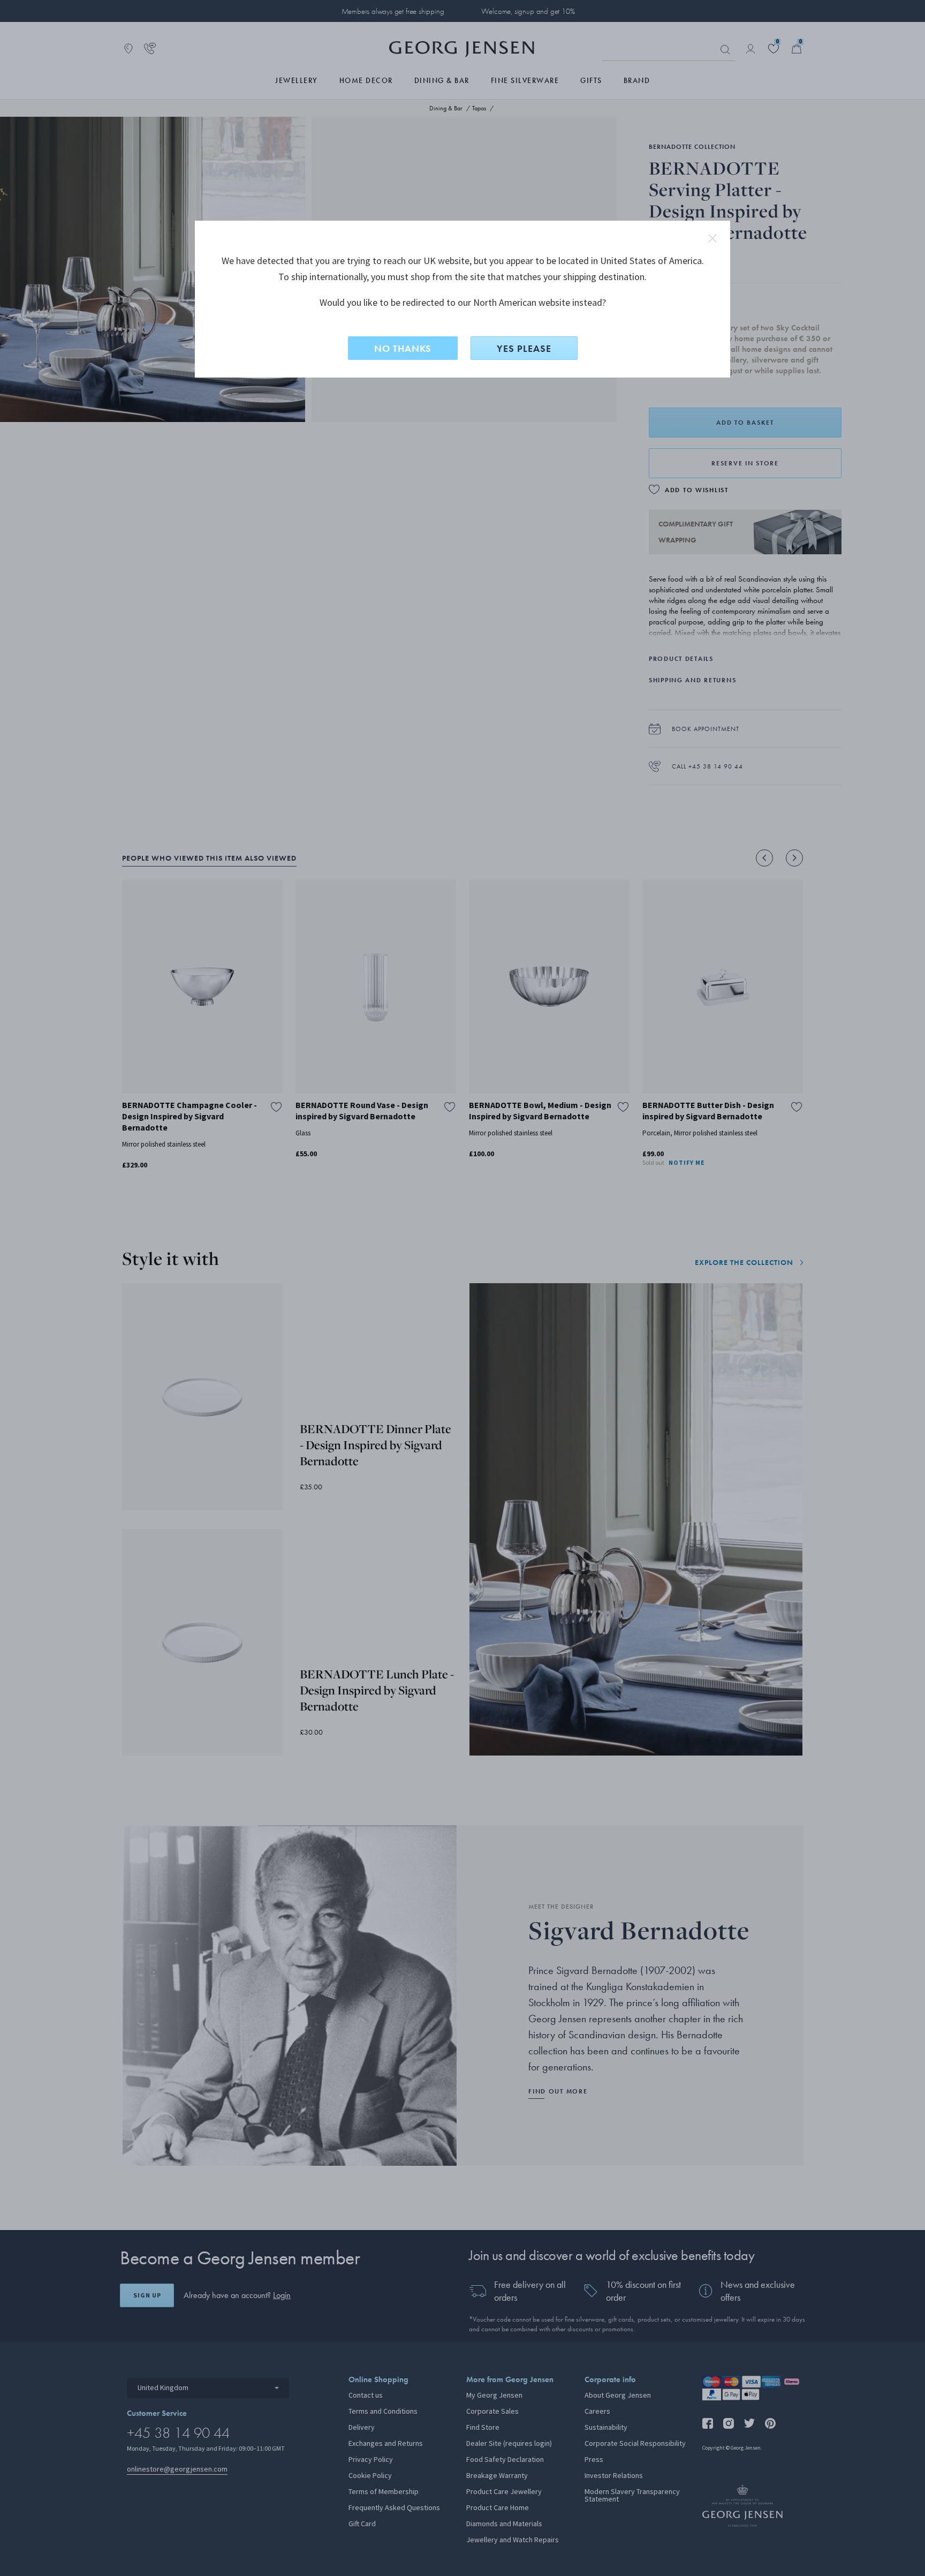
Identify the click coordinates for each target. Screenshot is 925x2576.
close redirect (712, 238)
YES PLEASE (524, 348)
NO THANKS (403, 348)
